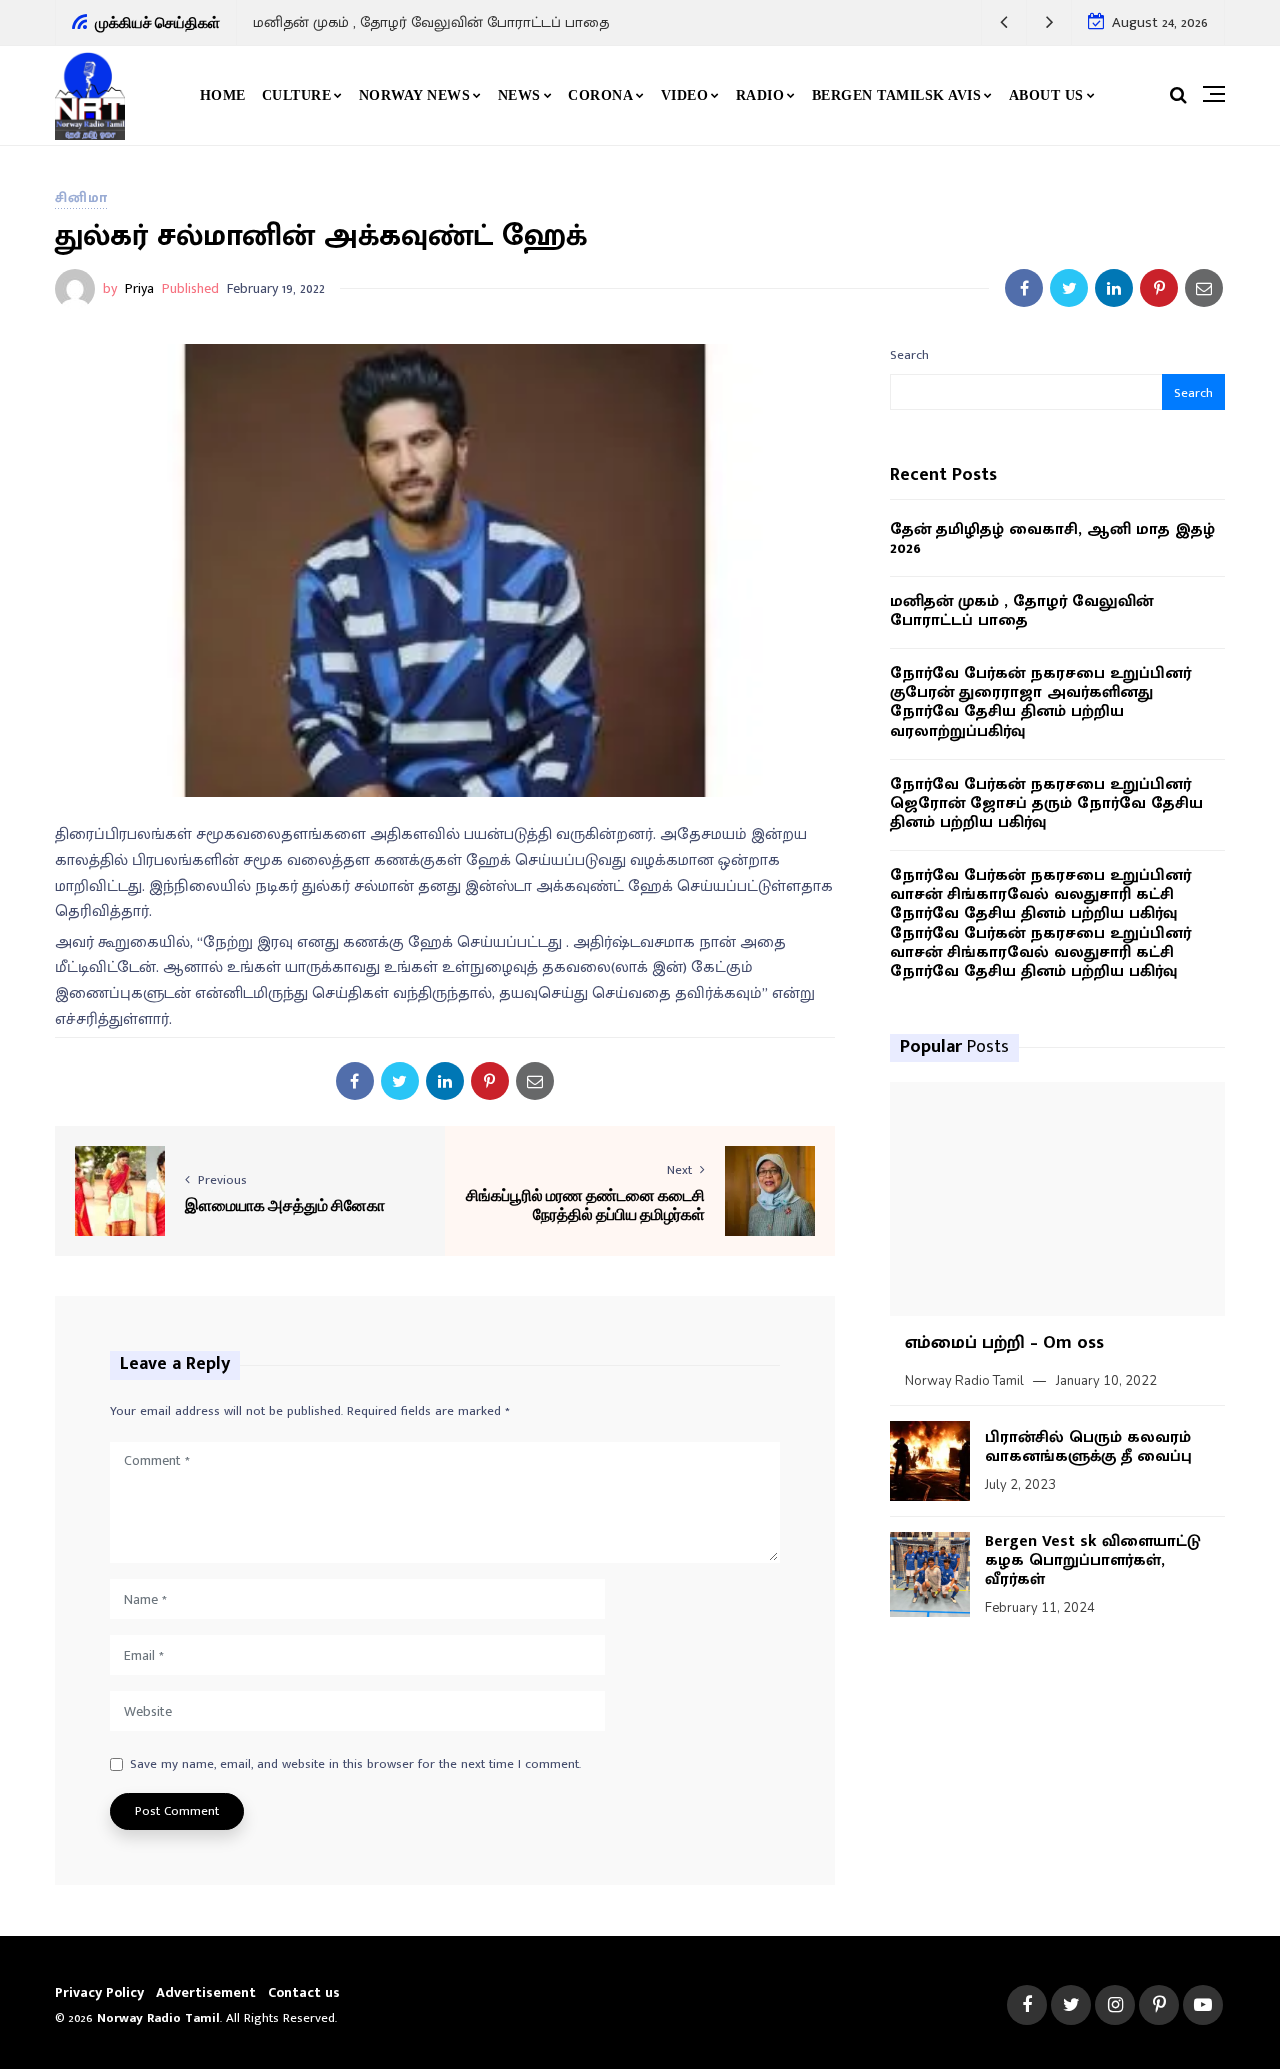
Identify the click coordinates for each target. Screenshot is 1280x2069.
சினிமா (81, 197)
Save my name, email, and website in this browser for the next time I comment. (355, 1765)
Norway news (415, 95)
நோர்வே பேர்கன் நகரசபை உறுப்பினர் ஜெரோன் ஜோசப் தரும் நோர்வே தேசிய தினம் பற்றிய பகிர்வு (1046, 804)
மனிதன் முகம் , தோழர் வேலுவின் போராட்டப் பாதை (431, 22)
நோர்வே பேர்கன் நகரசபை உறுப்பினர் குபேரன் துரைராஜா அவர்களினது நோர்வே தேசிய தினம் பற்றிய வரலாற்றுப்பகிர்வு (1040, 702)
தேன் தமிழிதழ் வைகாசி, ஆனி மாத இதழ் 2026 (1052, 539)
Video (685, 95)
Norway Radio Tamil (964, 1381)
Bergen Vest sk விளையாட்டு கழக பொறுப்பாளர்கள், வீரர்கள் (1093, 1560)
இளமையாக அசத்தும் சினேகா (285, 1204)
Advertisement (206, 1992)
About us (1046, 95)
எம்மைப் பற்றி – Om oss (1004, 1343)
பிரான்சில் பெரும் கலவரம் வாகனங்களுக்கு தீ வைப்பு (1088, 1447)
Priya (139, 288)
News (519, 95)
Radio (760, 95)
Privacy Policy (99, 1992)
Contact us (304, 1992)
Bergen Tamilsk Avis (897, 95)
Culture (297, 95)
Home (223, 95)
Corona (600, 95)
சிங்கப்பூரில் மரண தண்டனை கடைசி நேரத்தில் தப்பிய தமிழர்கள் (585, 1204)
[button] (1004, 22)
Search (909, 355)
